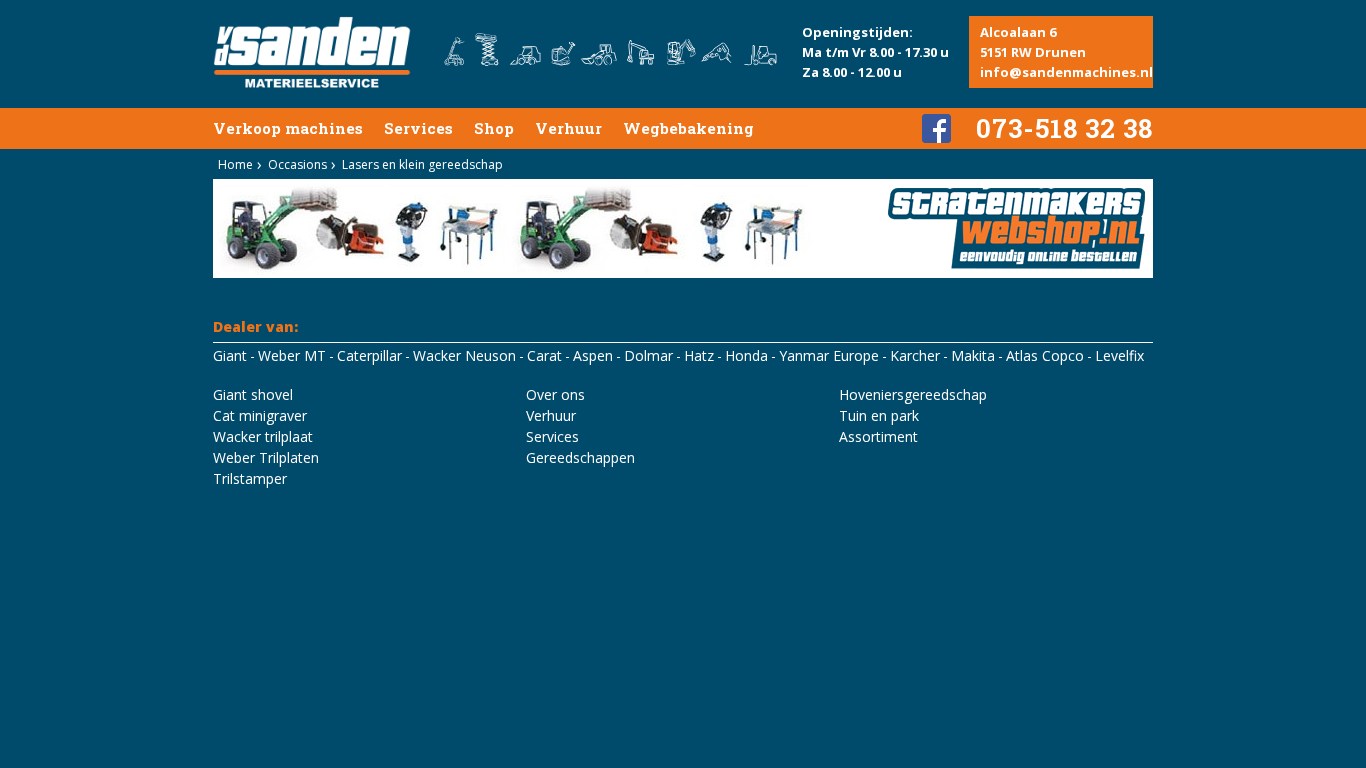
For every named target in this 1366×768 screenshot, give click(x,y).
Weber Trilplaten (266, 457)
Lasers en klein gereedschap (422, 164)
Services (418, 128)
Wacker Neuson (464, 355)
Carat (544, 355)
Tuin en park (879, 415)
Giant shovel (253, 394)
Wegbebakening (688, 128)
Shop (494, 128)
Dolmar (648, 355)
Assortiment (878, 436)
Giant (230, 355)
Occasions (297, 164)
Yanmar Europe (829, 355)
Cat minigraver (260, 415)
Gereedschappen (580, 457)
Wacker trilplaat (263, 436)
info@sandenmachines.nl (1066, 72)
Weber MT (292, 355)
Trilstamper (250, 478)
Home (235, 164)
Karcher (915, 355)
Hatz (699, 355)
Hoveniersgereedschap (913, 394)
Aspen (593, 355)
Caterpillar (369, 355)
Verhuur (568, 128)
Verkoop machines (288, 128)
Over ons (555, 394)
